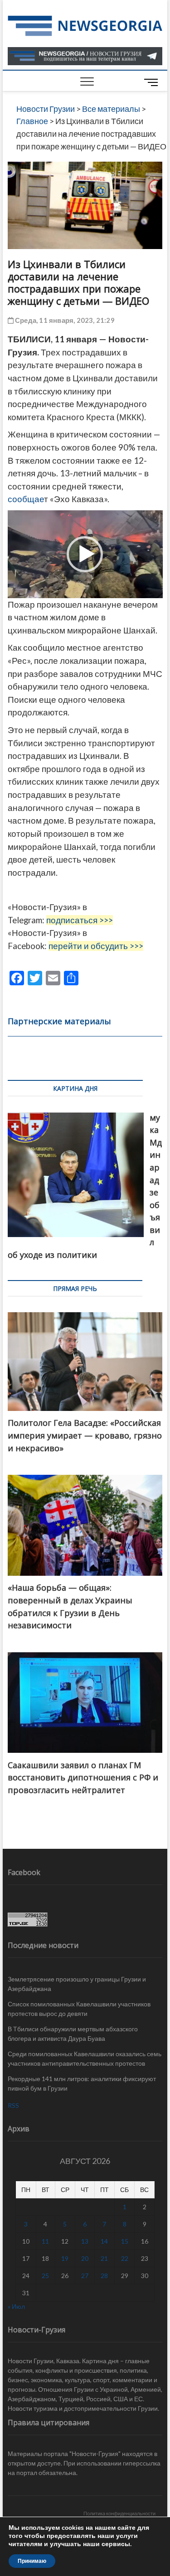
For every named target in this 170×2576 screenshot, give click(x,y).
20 (85, 2258)
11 (45, 2241)
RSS (13, 2105)
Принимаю (32, 2561)
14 (104, 2241)
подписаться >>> (80, 920)
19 (65, 2258)
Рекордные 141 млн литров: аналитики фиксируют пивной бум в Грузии (82, 2083)
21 (104, 2258)
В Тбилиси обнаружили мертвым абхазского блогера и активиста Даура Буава (73, 2034)
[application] (85, 554)
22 (125, 2258)
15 (125, 2241)
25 (45, 2276)
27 (85, 2276)
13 (85, 2241)
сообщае (26, 499)
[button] (85, 554)
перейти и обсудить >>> (96, 946)
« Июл (16, 2306)
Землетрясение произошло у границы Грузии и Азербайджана (77, 1984)
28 (104, 2276)
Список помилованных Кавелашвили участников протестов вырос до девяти (79, 2009)
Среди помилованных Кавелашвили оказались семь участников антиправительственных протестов (85, 2058)
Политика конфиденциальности (119, 2513)
